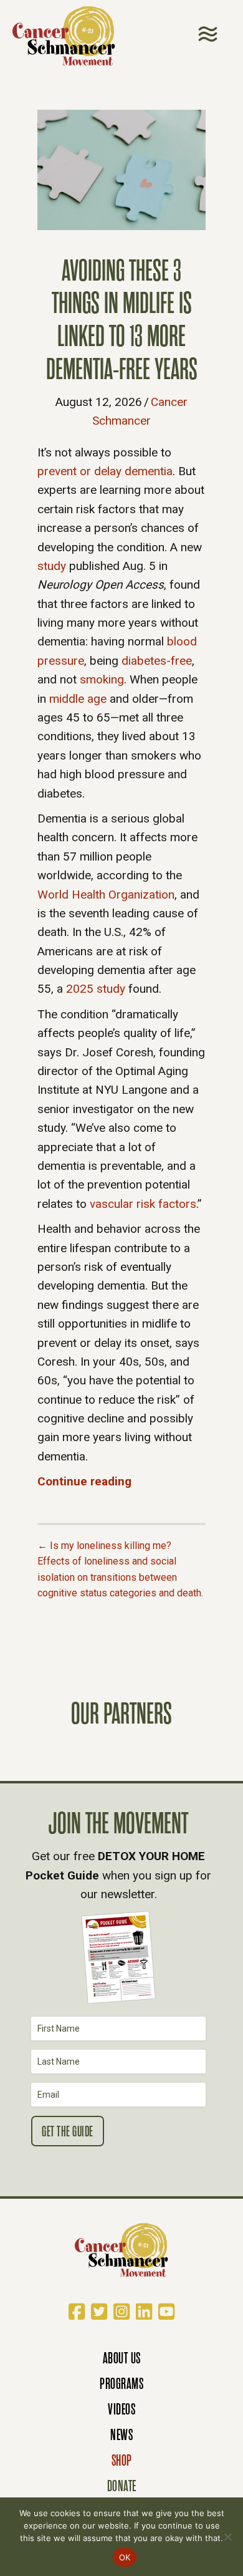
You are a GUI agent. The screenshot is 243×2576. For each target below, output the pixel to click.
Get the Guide (68, 2132)
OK (125, 2557)
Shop (122, 2460)
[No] (227, 2537)
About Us (122, 2358)
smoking (102, 679)
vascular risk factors (143, 1204)
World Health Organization (106, 895)
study (52, 566)
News (121, 2435)
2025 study (96, 989)
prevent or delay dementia (105, 471)
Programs (121, 2384)
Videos (121, 2409)
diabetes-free (157, 661)
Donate (122, 2486)
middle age (78, 699)
